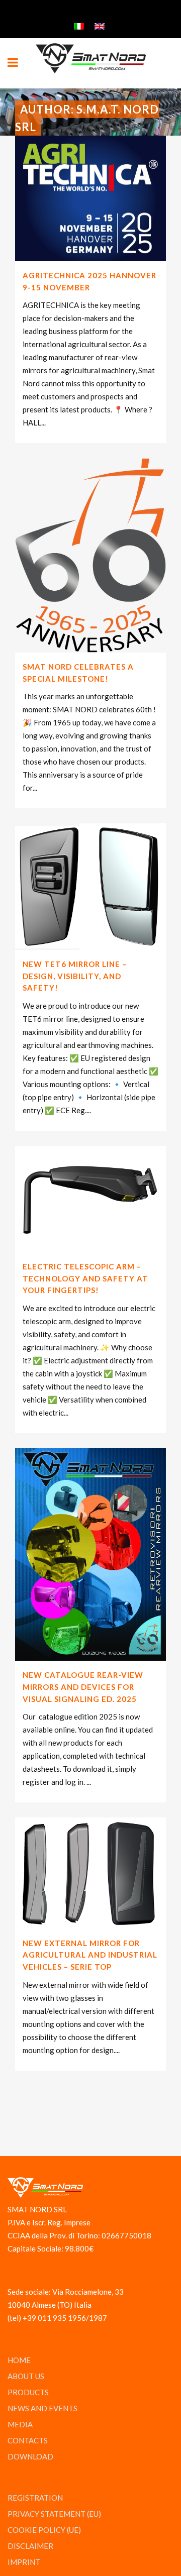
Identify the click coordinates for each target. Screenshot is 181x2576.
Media (20, 2424)
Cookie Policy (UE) (44, 2530)
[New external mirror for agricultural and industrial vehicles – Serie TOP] (90, 1873)
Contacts (28, 2440)
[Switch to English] (101, 25)
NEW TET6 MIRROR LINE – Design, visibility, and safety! (75, 976)
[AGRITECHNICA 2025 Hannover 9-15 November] (90, 198)
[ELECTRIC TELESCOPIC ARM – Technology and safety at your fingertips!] (90, 1199)
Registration (35, 2498)
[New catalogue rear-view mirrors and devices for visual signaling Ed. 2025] (90, 1554)
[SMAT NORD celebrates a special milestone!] (90, 555)
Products (28, 2392)
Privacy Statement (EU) (54, 2514)
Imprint (24, 2562)
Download (30, 2456)
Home (19, 2360)
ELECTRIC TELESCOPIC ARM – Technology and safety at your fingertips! (85, 1278)
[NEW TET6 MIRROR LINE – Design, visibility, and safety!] (90, 887)
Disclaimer (30, 2546)
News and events (42, 2408)
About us (26, 2376)
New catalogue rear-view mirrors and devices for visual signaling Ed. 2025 (83, 1687)
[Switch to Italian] (80, 25)
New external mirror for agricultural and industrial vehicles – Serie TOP (90, 1955)
